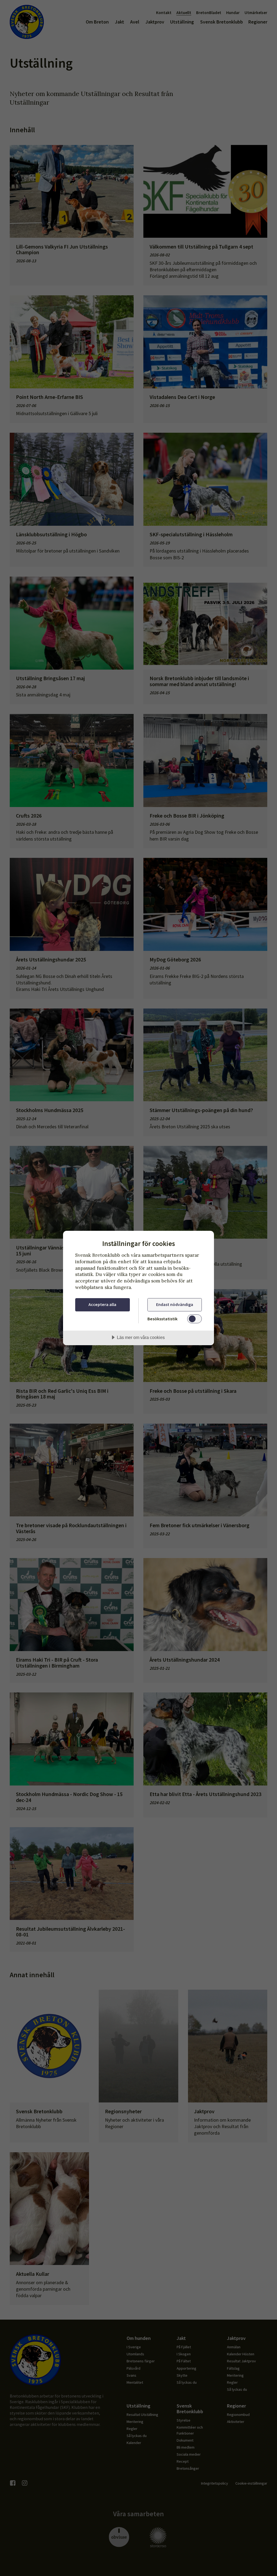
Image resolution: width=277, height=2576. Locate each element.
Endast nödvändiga (175, 1304)
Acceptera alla (102, 1304)
